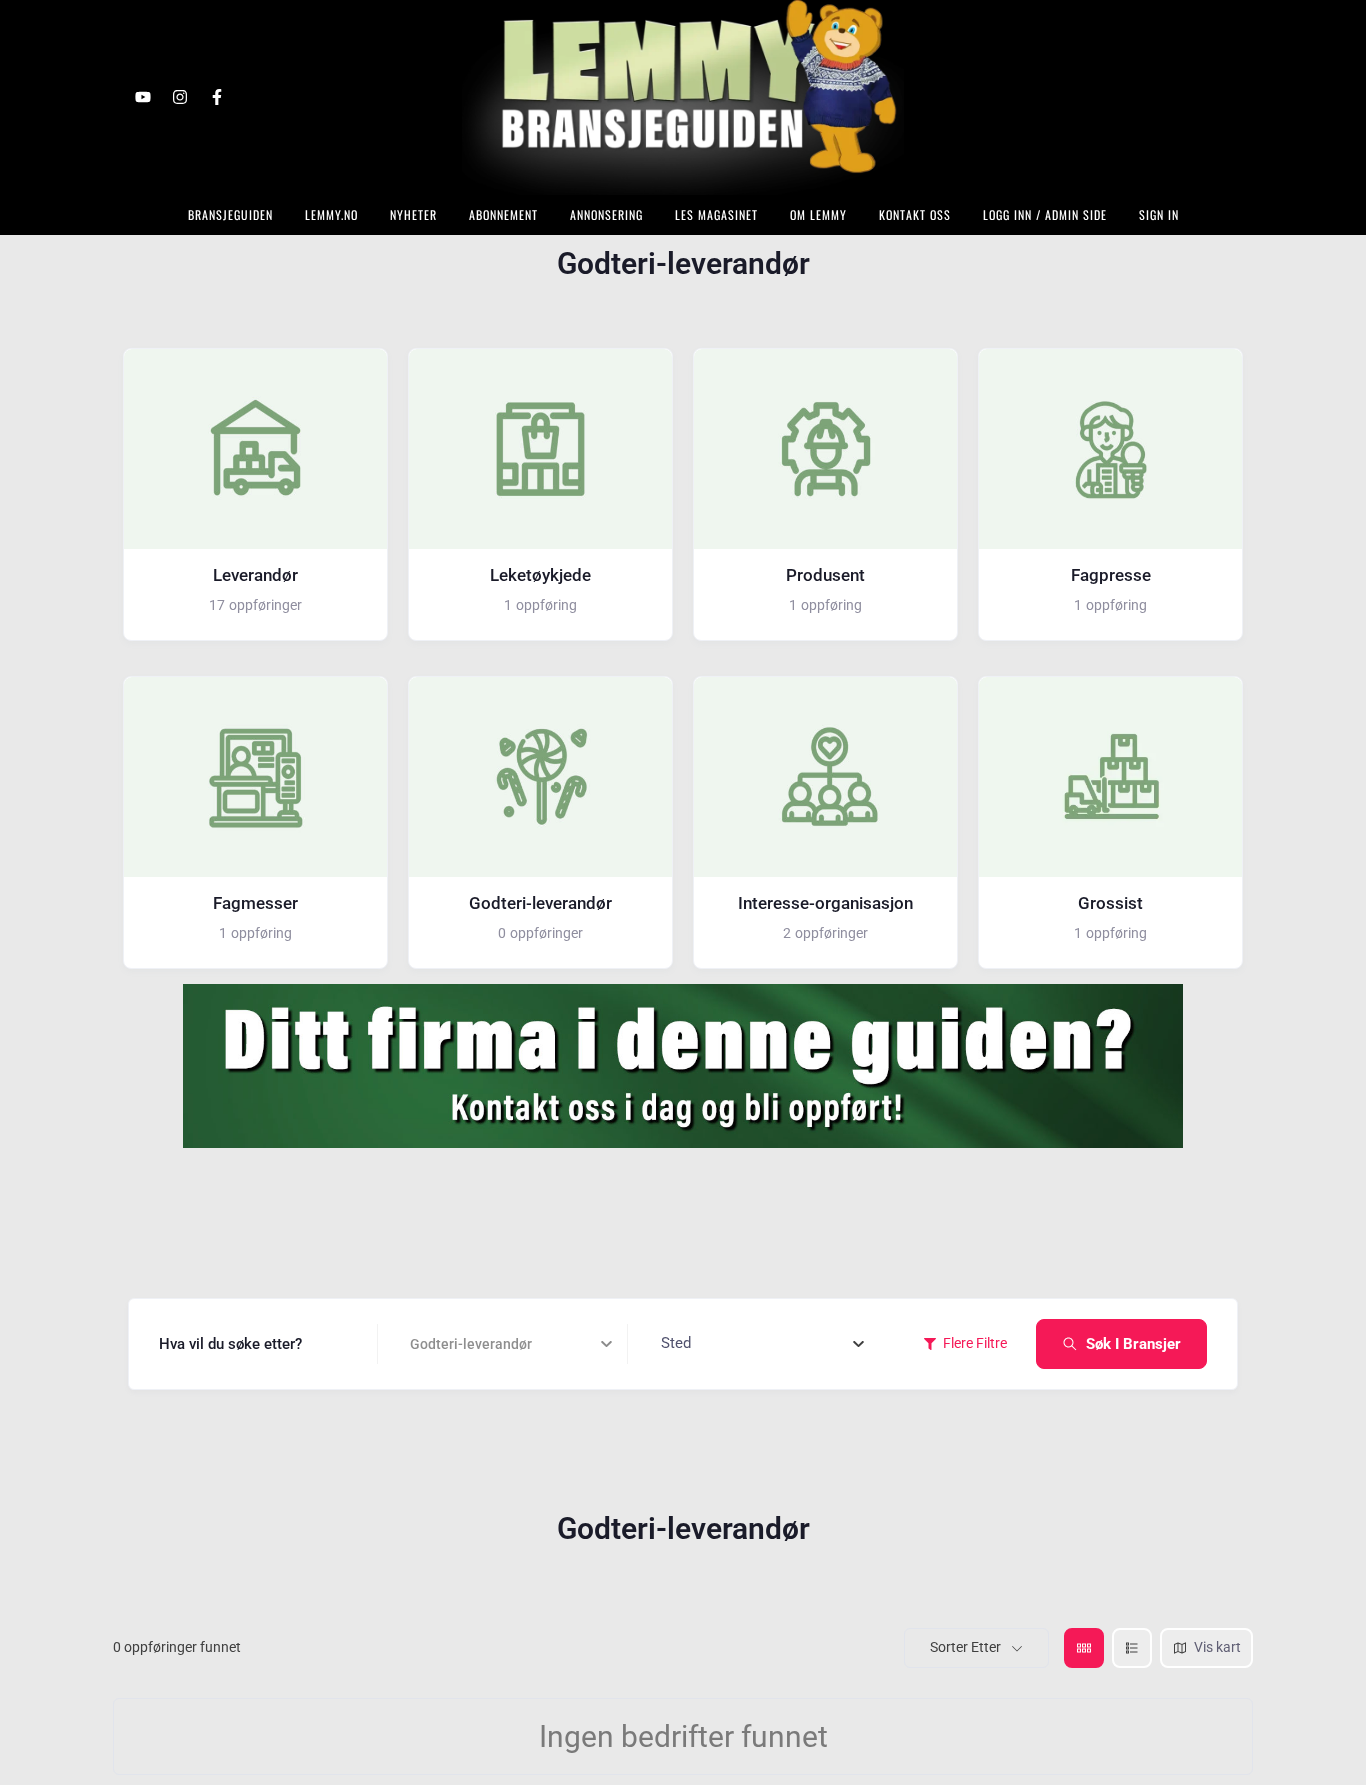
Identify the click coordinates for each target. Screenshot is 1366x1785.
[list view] (1132, 1648)
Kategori (438, 1344)
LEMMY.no (331, 214)
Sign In (1159, 214)
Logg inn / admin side (1045, 214)
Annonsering (606, 214)
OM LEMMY (818, 214)
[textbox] (676, 1344)
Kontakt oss (915, 214)
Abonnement (503, 214)
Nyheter (413, 214)
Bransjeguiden (230, 214)
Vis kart (1217, 1647)
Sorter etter (965, 1647)
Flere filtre (975, 1343)
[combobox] (762, 1344)
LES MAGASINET (716, 214)
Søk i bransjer (1133, 1344)
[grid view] (1084, 1648)
